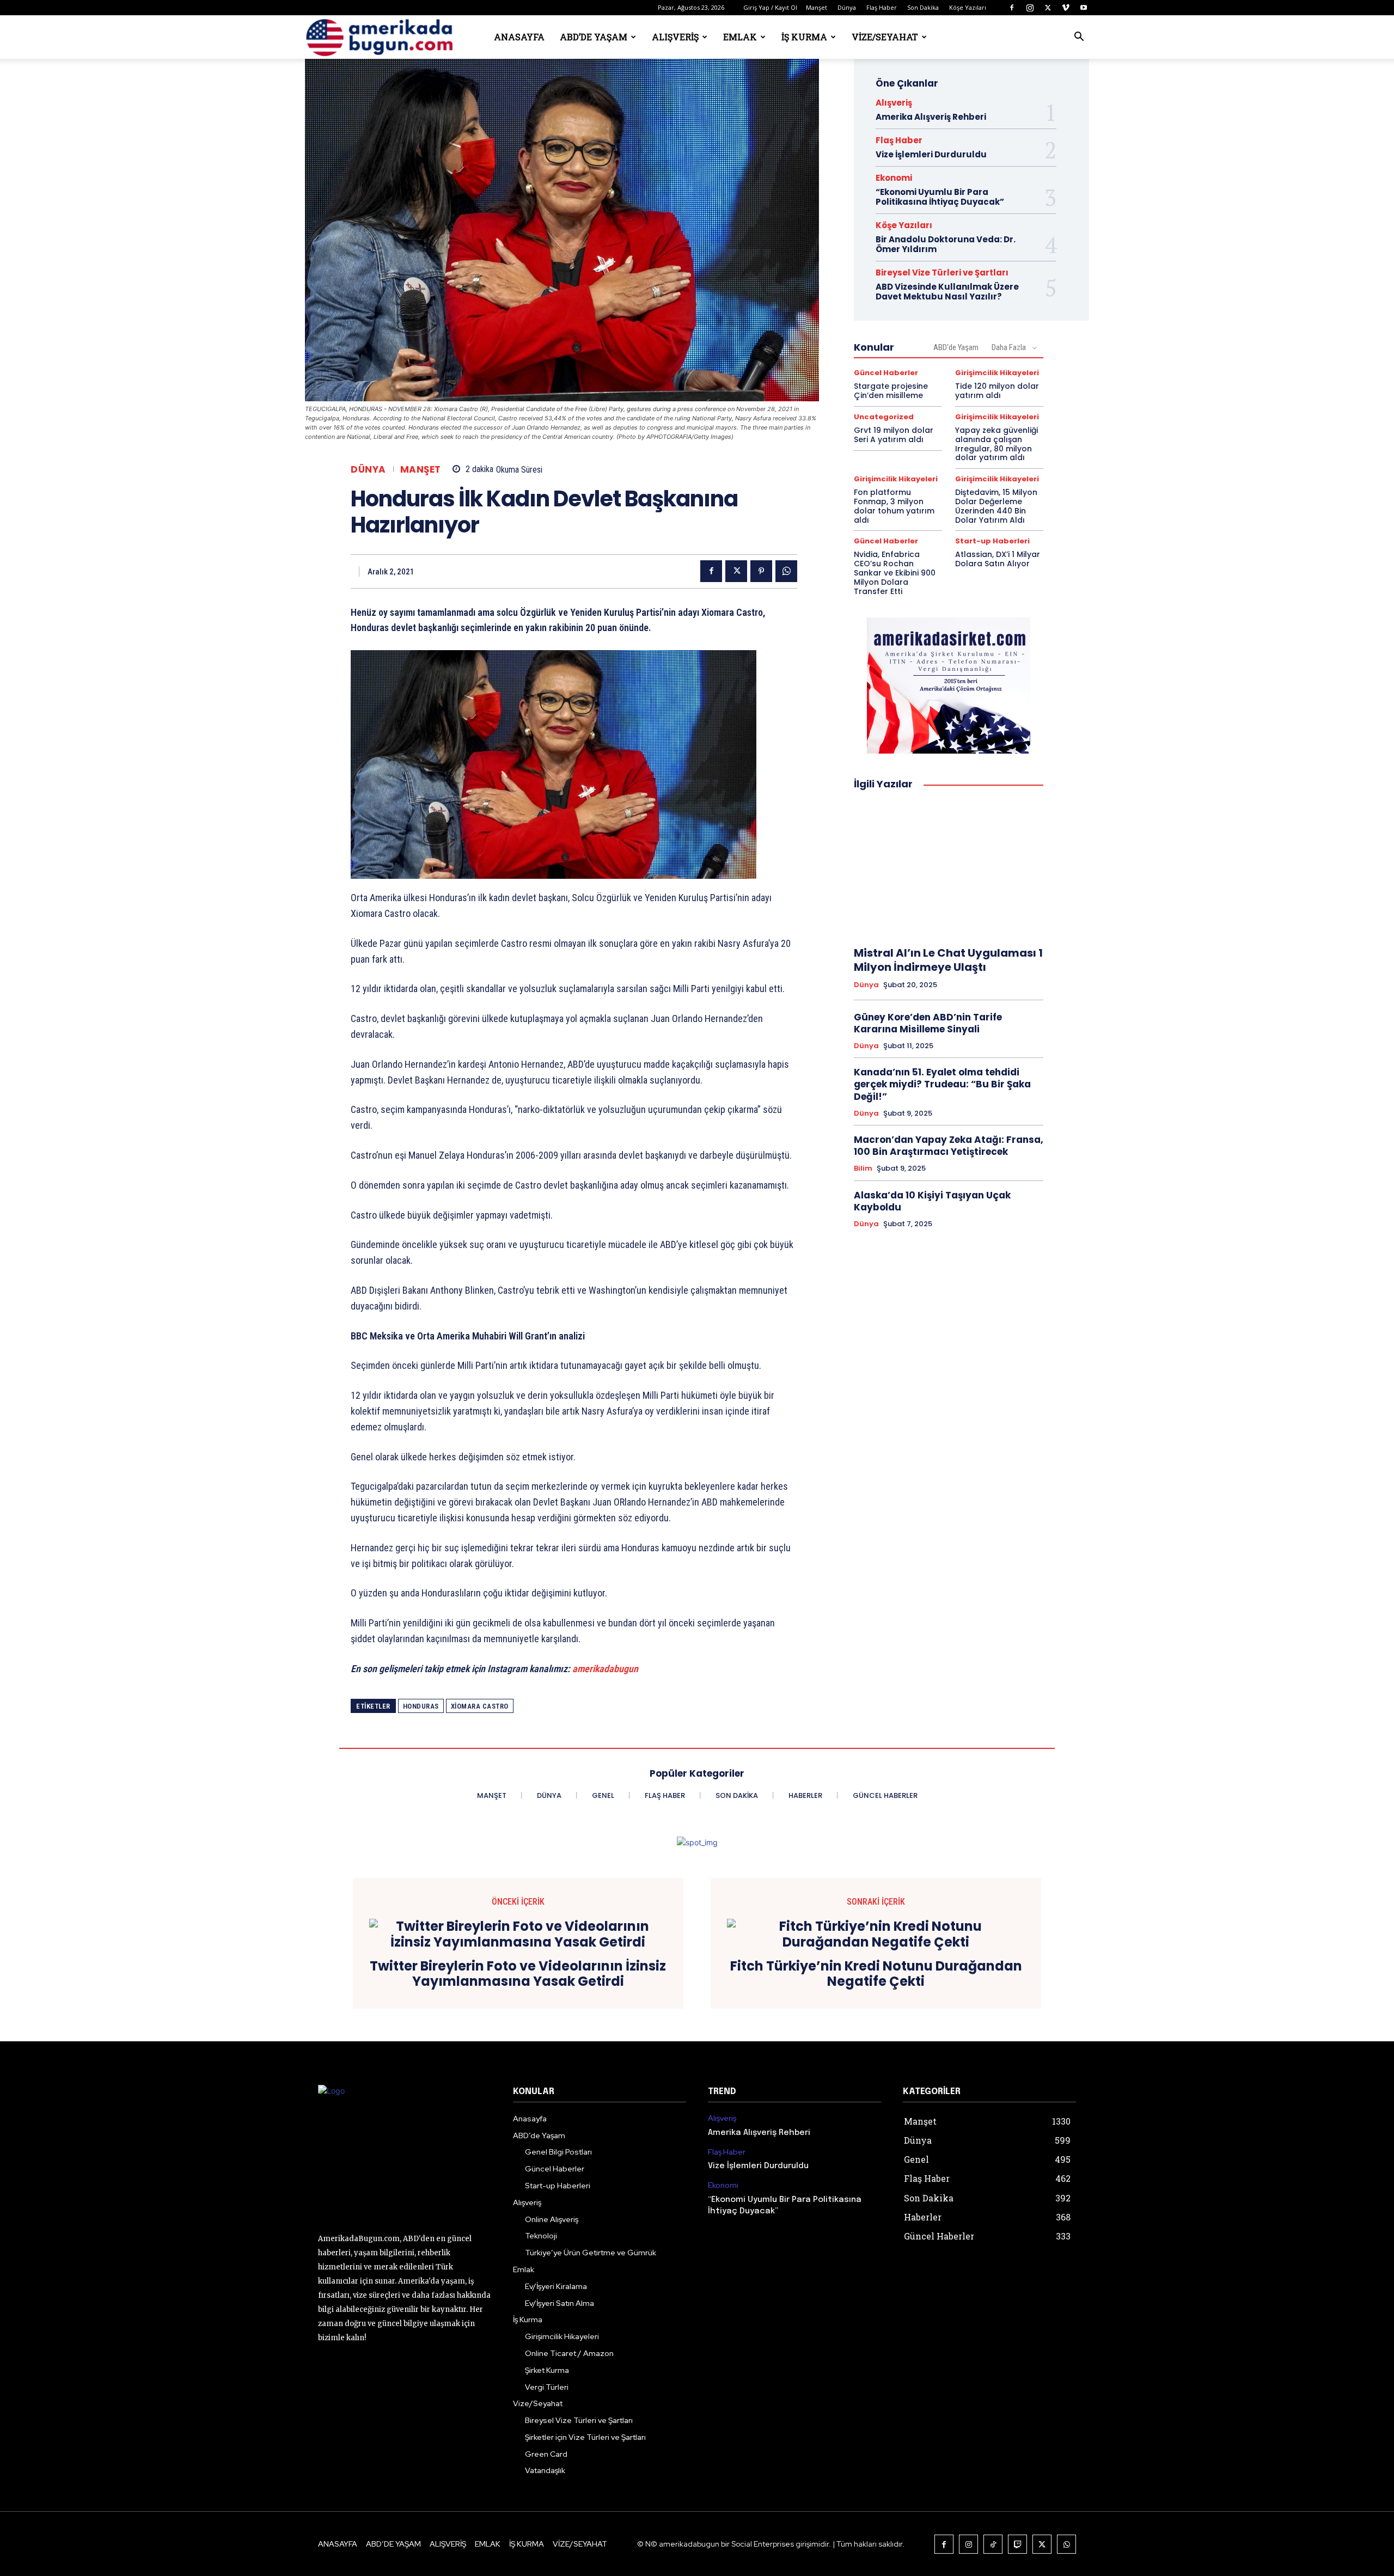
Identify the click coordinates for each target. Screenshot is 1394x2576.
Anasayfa (519, 37)
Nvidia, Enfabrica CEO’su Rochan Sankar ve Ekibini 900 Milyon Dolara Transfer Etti (895, 573)
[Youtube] (1084, 8)
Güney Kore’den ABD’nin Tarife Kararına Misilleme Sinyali (928, 1023)
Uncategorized (884, 417)
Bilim (863, 1168)
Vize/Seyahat (885, 37)
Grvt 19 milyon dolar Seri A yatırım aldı (894, 435)
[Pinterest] (761, 571)
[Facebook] (1012, 8)
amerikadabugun (605, 1669)
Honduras (421, 1706)
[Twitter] (1048, 8)
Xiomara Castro (480, 1706)
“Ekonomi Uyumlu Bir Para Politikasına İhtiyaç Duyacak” (940, 197)
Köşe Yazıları (968, 7)
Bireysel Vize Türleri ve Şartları (942, 273)
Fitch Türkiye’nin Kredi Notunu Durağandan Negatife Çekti (876, 1974)
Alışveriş (675, 37)
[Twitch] (1017, 2544)
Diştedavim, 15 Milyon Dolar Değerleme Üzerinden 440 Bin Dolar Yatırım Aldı (996, 506)
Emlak (740, 37)
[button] (1079, 38)
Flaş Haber (882, 7)
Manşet (817, 7)
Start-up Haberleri (992, 541)
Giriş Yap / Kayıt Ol (770, 7)
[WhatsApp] (786, 571)
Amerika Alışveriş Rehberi (931, 117)
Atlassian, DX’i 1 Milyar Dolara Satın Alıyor (998, 559)
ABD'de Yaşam (956, 347)
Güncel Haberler (886, 373)
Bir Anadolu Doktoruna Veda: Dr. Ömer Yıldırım (946, 244)
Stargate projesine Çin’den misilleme (891, 391)
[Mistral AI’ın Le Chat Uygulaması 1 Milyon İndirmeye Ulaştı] (949, 868)
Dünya (847, 7)
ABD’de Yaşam (594, 37)
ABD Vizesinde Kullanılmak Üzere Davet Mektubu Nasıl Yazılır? (947, 292)
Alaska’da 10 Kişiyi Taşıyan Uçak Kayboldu (932, 1201)
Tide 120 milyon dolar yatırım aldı (997, 391)
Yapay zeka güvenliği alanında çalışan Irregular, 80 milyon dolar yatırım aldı (996, 444)
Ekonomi (894, 178)
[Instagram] (1030, 8)
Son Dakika (923, 7)
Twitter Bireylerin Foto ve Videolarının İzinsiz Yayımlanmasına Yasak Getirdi (518, 1974)
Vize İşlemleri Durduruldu (931, 154)
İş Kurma (804, 37)
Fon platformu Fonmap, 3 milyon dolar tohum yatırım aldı (894, 506)
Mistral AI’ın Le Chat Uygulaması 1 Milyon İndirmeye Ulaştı (948, 960)
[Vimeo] (1066, 8)
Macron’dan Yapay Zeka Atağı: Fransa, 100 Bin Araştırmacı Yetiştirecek (949, 1146)
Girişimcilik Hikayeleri (997, 373)
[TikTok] (993, 2544)
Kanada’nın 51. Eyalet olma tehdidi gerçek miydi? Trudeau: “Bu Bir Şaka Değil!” (942, 1084)
